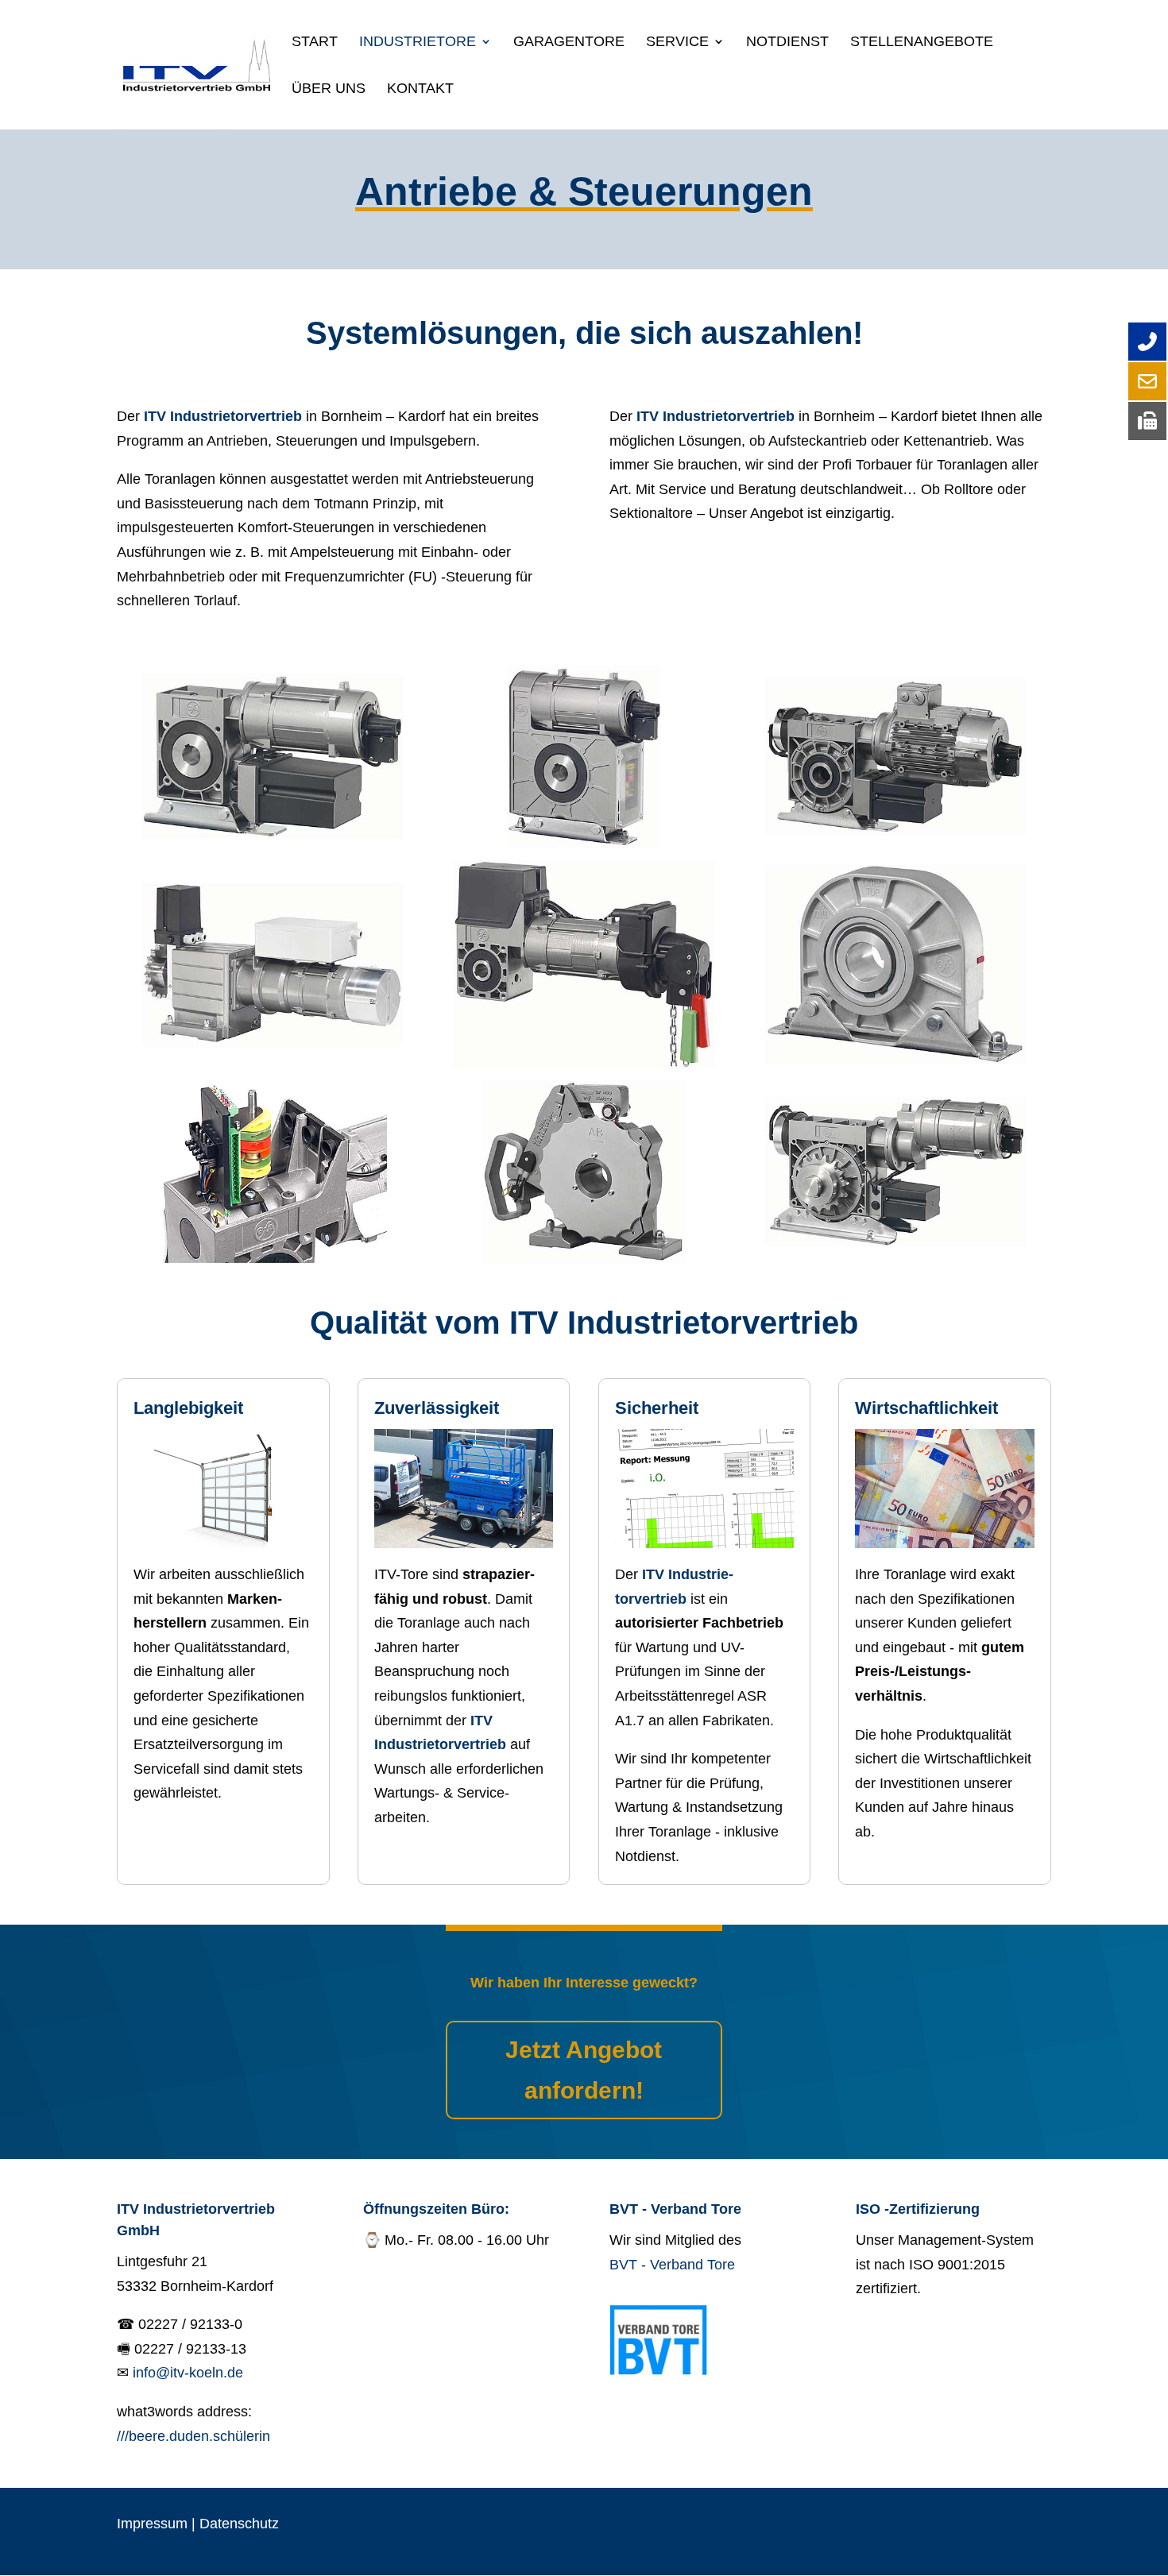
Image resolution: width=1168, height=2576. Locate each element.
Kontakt (420, 89)
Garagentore (569, 42)
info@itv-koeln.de (188, 2373)
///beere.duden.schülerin (193, 2436)
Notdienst (787, 42)
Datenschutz (239, 2524)
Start (315, 42)
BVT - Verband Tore (672, 2265)
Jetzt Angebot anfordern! (584, 2070)
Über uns (329, 89)
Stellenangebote (922, 42)
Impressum (152, 2524)
